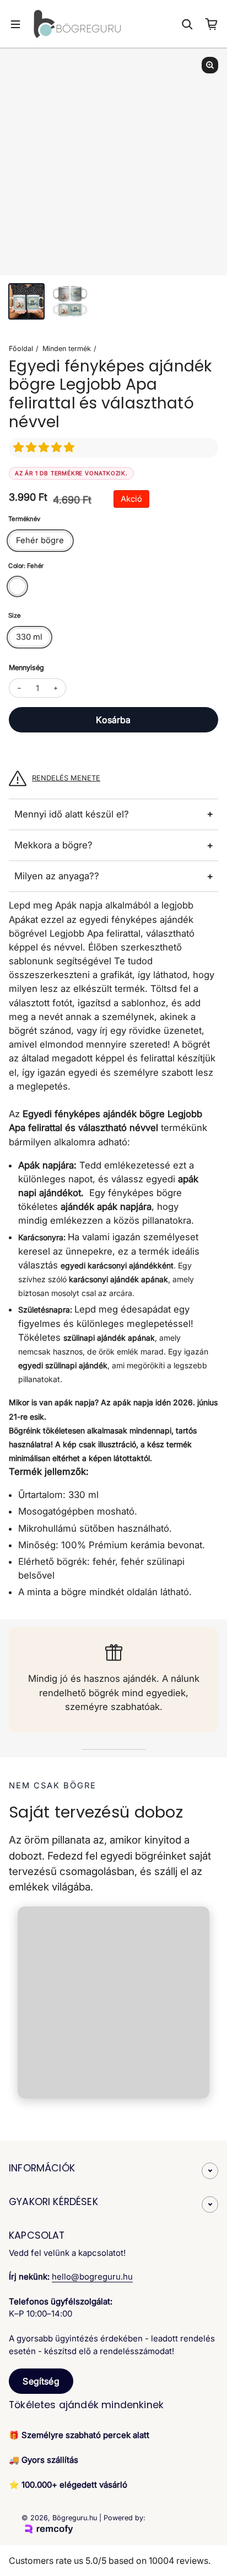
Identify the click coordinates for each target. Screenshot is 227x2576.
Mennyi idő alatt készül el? (72, 814)
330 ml (29, 637)
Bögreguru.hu (75, 2518)
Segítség (41, 2381)
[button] (45, 447)
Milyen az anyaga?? (57, 876)
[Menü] (15, 24)
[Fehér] (17, 586)
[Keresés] (187, 24)
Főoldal (21, 349)
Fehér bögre (40, 540)
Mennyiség (26, 668)
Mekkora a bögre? (53, 845)
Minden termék (67, 349)
